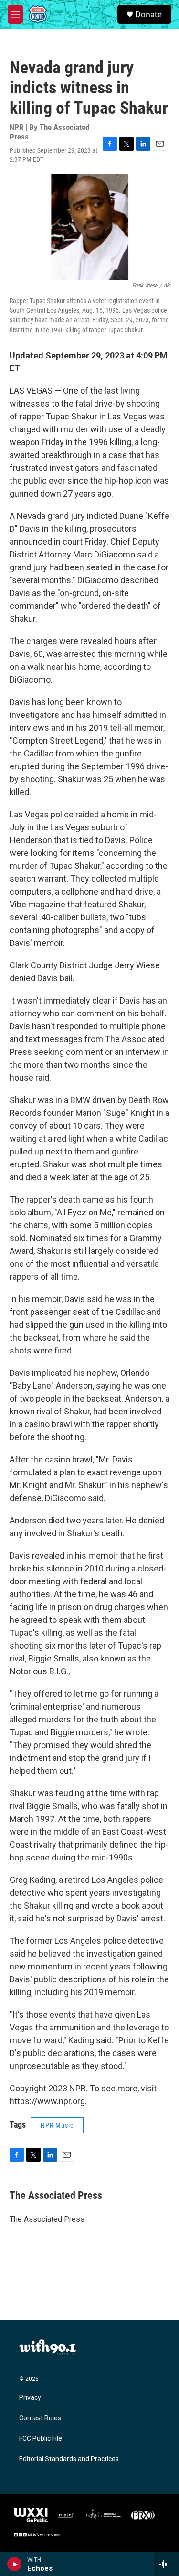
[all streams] (166, 2564)
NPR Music (57, 2125)
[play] (15, 2564)
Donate (148, 14)
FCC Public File (41, 2439)
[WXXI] (31, 2515)
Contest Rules (40, 2418)
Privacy (30, 2398)
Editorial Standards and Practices (69, 2459)
